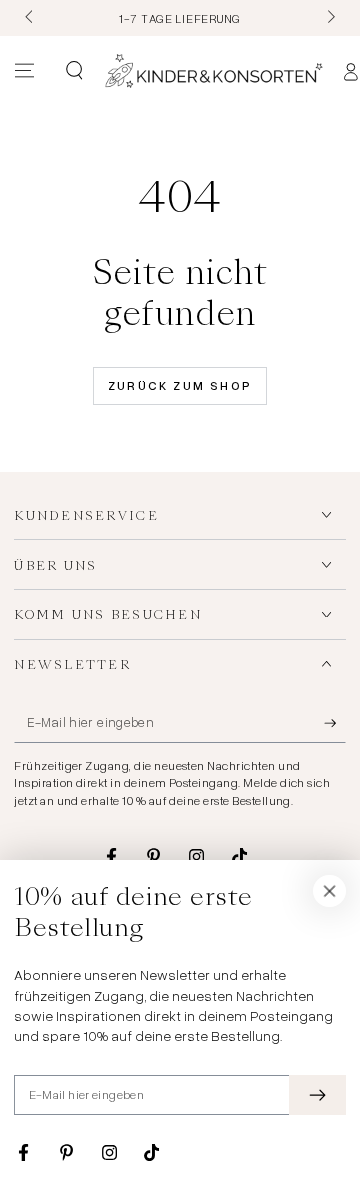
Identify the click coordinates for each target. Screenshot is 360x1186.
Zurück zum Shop (180, 385)
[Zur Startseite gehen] (214, 71)
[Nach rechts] (329, 18)
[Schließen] (330, 891)
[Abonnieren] (335, 724)
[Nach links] (30, 18)
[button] (73, 71)
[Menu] (24, 71)
